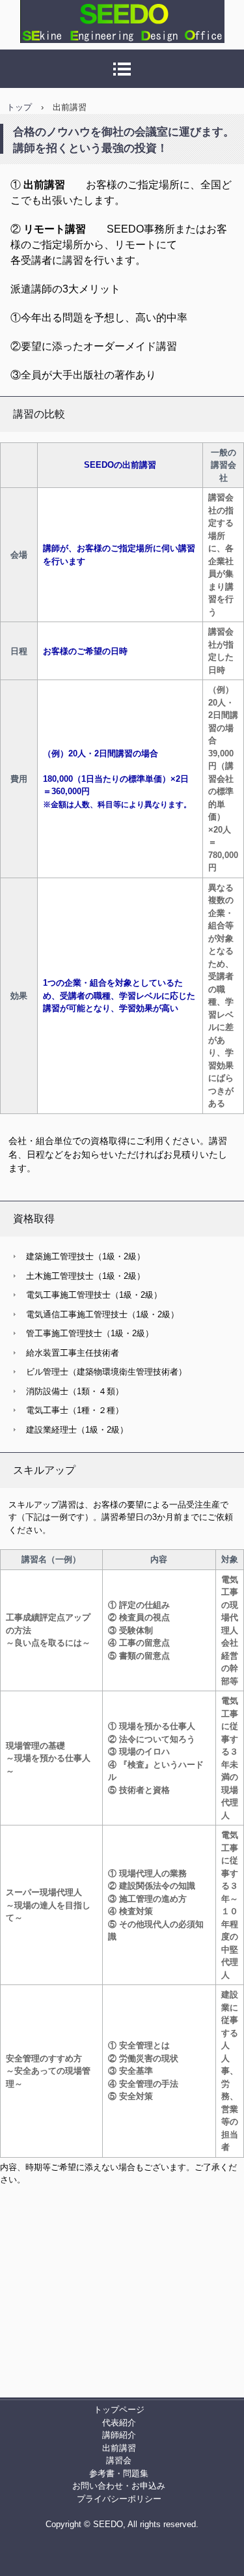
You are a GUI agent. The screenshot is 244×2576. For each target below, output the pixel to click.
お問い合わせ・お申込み (119, 2486)
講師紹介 (119, 2435)
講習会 (119, 2460)
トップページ (119, 2410)
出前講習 (119, 2448)
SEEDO (29, 55)
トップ (19, 107)
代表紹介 (119, 2423)
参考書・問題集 (119, 2473)
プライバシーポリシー (119, 2499)
